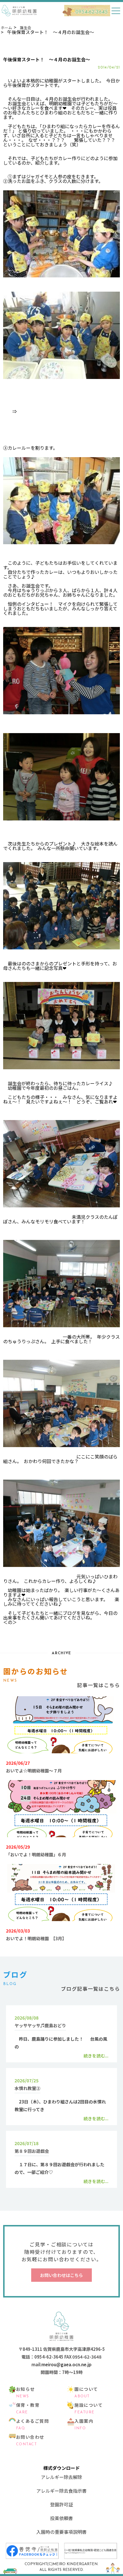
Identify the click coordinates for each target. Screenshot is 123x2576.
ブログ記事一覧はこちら (90, 1989)
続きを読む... (96, 2056)
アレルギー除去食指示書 (61, 2491)
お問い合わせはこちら (61, 2275)
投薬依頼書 (61, 2518)
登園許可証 (61, 2504)
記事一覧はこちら (98, 1685)
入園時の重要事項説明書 (61, 2532)
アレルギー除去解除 (61, 2477)
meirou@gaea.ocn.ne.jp (67, 2364)
